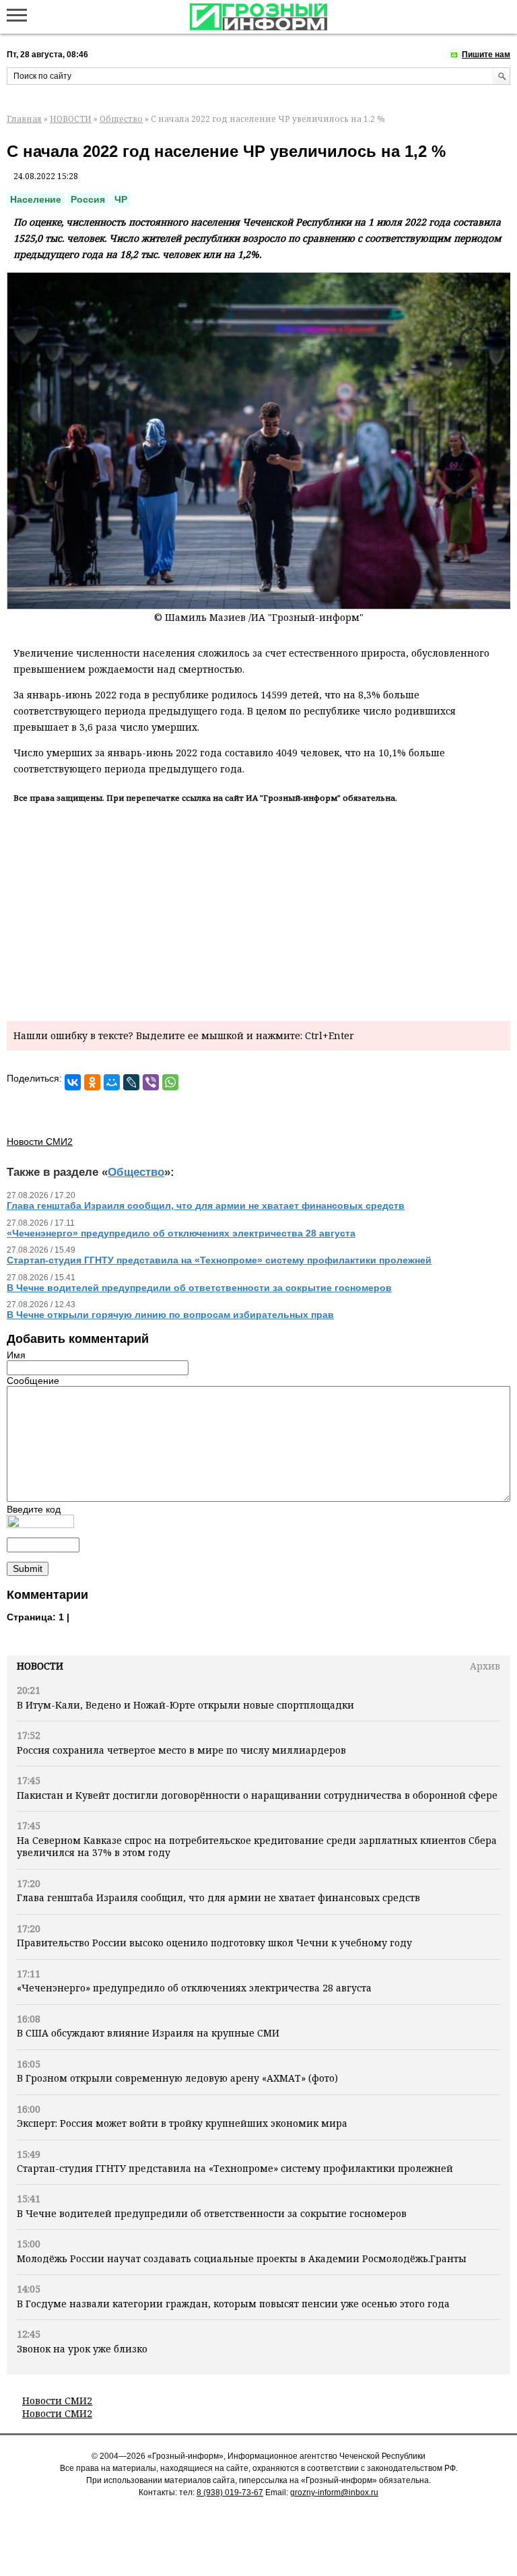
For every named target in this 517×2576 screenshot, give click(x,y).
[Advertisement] (258, 910)
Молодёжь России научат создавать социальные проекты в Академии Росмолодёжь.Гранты (242, 2258)
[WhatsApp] (170, 1082)
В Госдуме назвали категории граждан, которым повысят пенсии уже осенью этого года (233, 2304)
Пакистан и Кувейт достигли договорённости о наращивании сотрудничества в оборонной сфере (257, 1795)
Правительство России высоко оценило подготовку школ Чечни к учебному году (214, 1943)
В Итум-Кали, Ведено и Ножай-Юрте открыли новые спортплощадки (185, 1705)
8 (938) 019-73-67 (230, 2492)
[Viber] (151, 1082)
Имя (16, 1355)
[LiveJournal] (131, 1082)
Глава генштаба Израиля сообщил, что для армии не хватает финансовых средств (218, 1897)
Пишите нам (486, 55)
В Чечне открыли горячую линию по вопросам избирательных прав (170, 1315)
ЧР (121, 199)
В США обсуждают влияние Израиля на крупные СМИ (148, 2033)
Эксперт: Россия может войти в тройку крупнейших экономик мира (182, 2123)
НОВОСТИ (71, 119)
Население (36, 199)
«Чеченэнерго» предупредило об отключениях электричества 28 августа (194, 1988)
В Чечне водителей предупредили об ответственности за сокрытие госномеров (212, 2213)
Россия (88, 199)
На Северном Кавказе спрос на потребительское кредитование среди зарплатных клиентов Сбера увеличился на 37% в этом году (257, 1846)
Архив (485, 1666)
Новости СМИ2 (57, 2401)
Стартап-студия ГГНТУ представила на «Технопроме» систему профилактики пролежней (235, 2168)
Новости (40, 1666)
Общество (121, 119)
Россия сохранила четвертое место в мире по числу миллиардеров (181, 1750)
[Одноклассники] (92, 1082)
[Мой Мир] (112, 1082)
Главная (24, 119)
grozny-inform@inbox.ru (334, 2492)
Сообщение (33, 1381)
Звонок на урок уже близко (82, 2349)
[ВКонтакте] (73, 1082)
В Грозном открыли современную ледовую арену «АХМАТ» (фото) (177, 2078)
